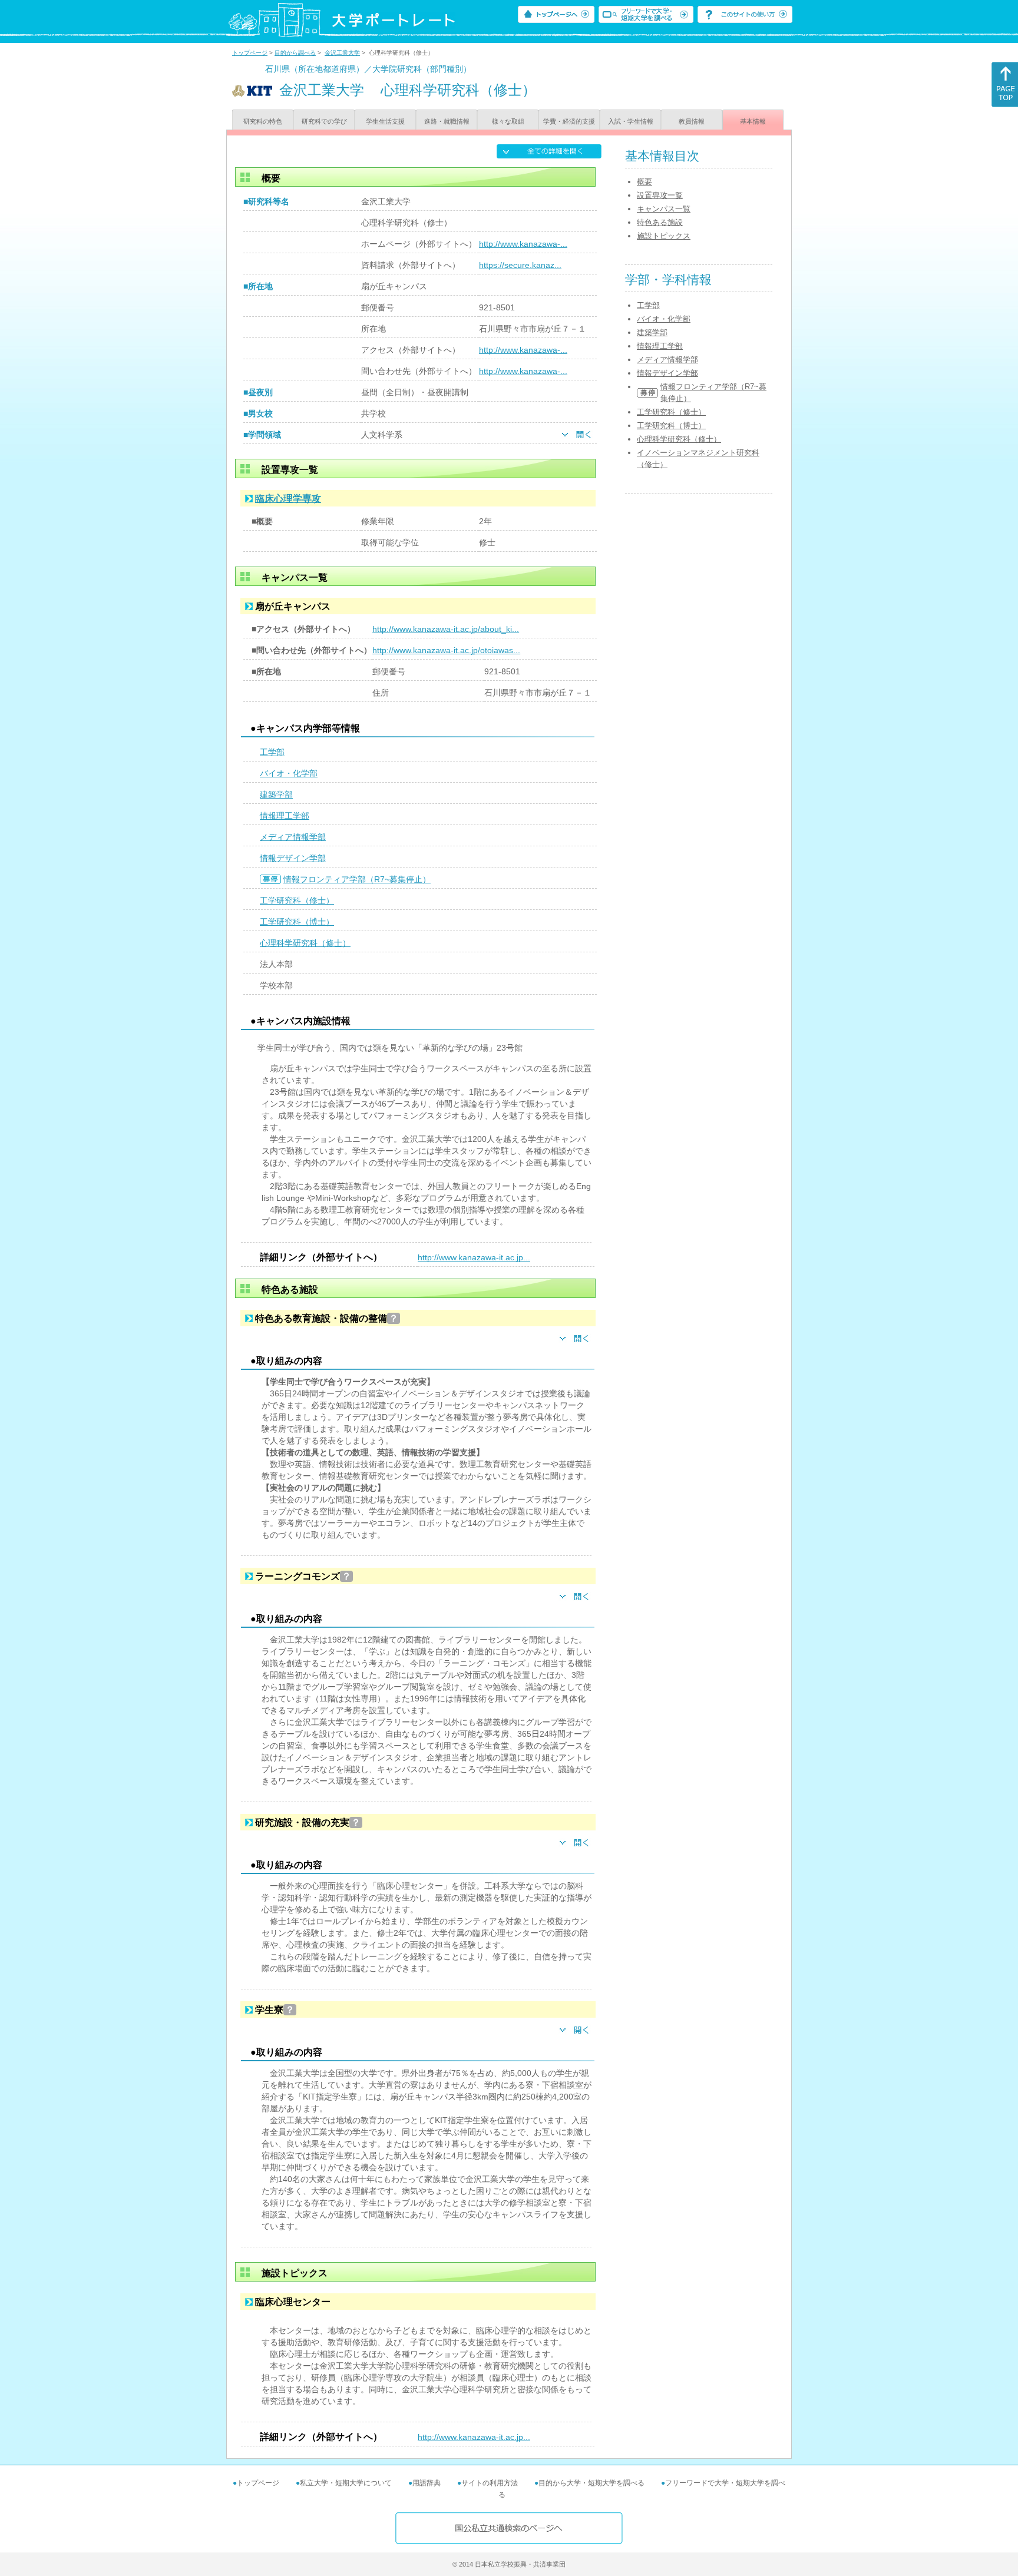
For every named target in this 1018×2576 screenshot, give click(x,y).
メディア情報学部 (293, 837)
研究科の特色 (263, 121)
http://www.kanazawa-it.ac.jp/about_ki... (446, 629)
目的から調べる (295, 53)
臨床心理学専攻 (288, 499)
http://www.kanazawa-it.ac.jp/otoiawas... (446, 650)
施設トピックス (664, 236)
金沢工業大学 (342, 53)
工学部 (272, 752)
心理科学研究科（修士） (305, 943)
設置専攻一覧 (660, 195)
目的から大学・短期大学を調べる (591, 2483)
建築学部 (276, 794)
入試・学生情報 (631, 121)
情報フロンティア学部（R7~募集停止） (357, 879)
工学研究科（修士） (297, 900)
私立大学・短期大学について (346, 2483)
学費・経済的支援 (569, 121)
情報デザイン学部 (293, 858)
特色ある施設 (660, 222)
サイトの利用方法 (490, 2483)
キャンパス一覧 (664, 209)
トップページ (250, 53)
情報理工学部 (285, 816)
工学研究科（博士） (297, 922)
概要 (644, 182)
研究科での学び (324, 121)
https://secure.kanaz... (520, 265)
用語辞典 (427, 2483)
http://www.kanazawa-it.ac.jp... (474, 1257)
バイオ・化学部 (289, 773)
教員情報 (692, 121)
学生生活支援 (385, 121)
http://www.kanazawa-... (523, 244)
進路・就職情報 (447, 121)
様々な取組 (508, 121)
